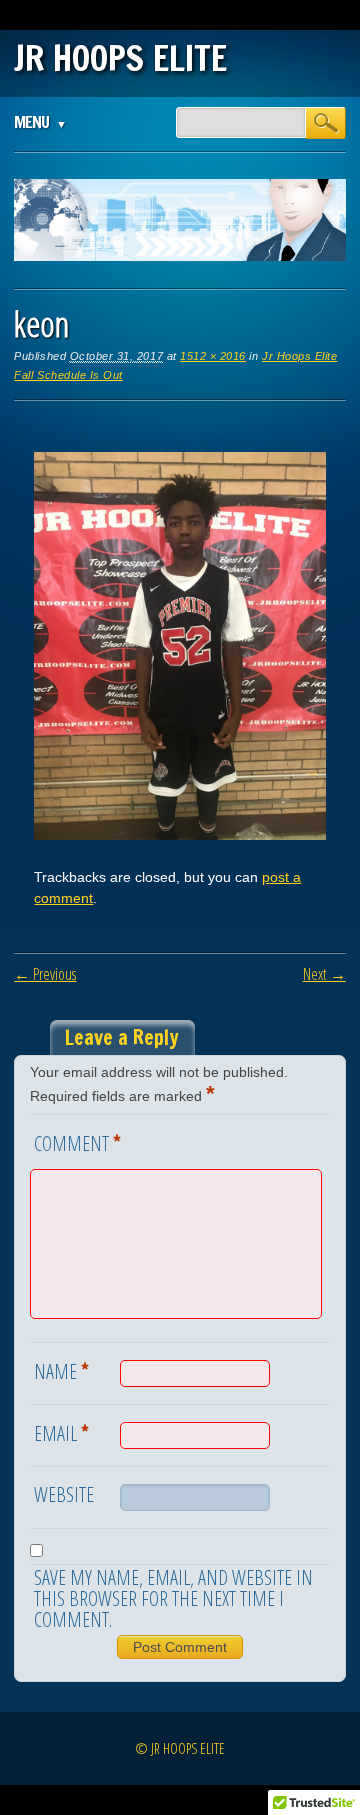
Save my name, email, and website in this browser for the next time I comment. (173, 1598)
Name (61, 1370)
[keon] (179, 835)
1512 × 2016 (213, 356)
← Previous (45, 974)
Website (64, 1494)
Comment (77, 1142)
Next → (324, 974)
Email (61, 1432)
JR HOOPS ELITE (120, 58)
